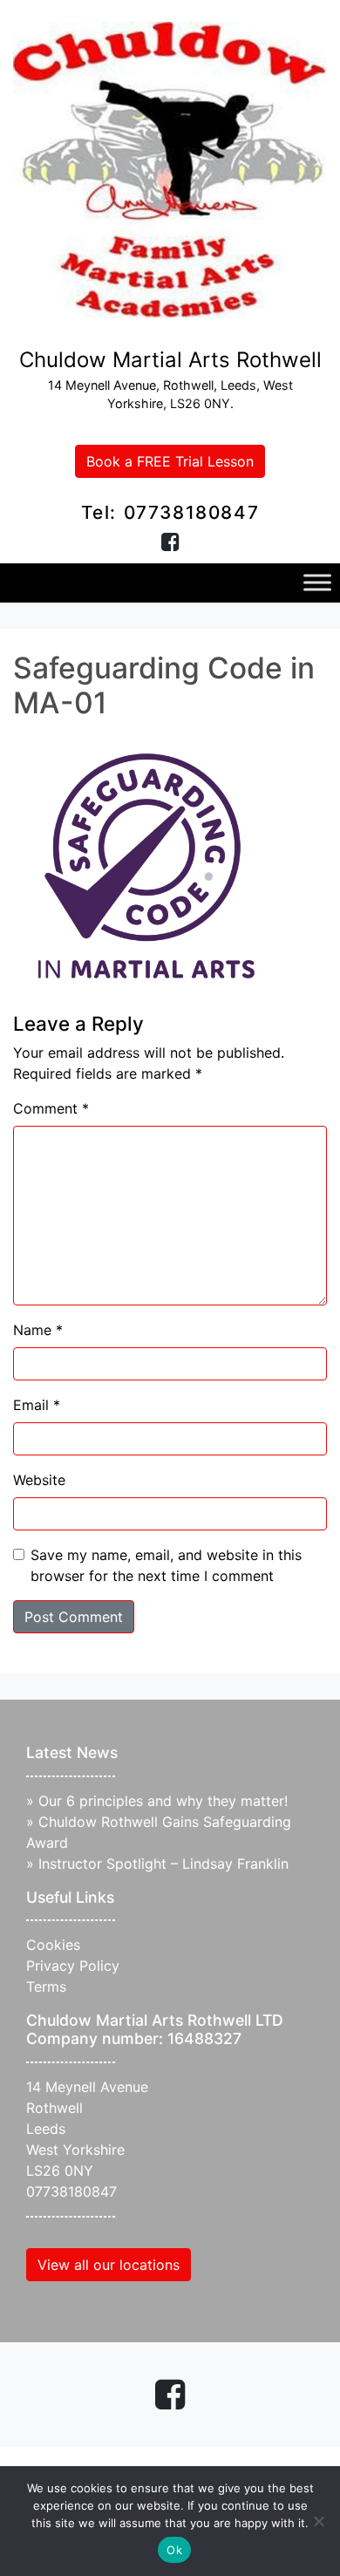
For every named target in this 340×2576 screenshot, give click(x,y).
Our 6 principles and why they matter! (163, 1801)
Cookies (53, 1945)
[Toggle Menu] (317, 583)
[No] (318, 2521)
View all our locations (109, 2265)
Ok (174, 2550)
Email (37, 1405)
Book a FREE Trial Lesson (170, 461)
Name (38, 1330)
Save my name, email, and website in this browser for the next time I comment (166, 1565)
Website (39, 1480)
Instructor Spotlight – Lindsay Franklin (163, 1864)
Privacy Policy (73, 1966)
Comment (51, 1108)
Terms (46, 1987)
